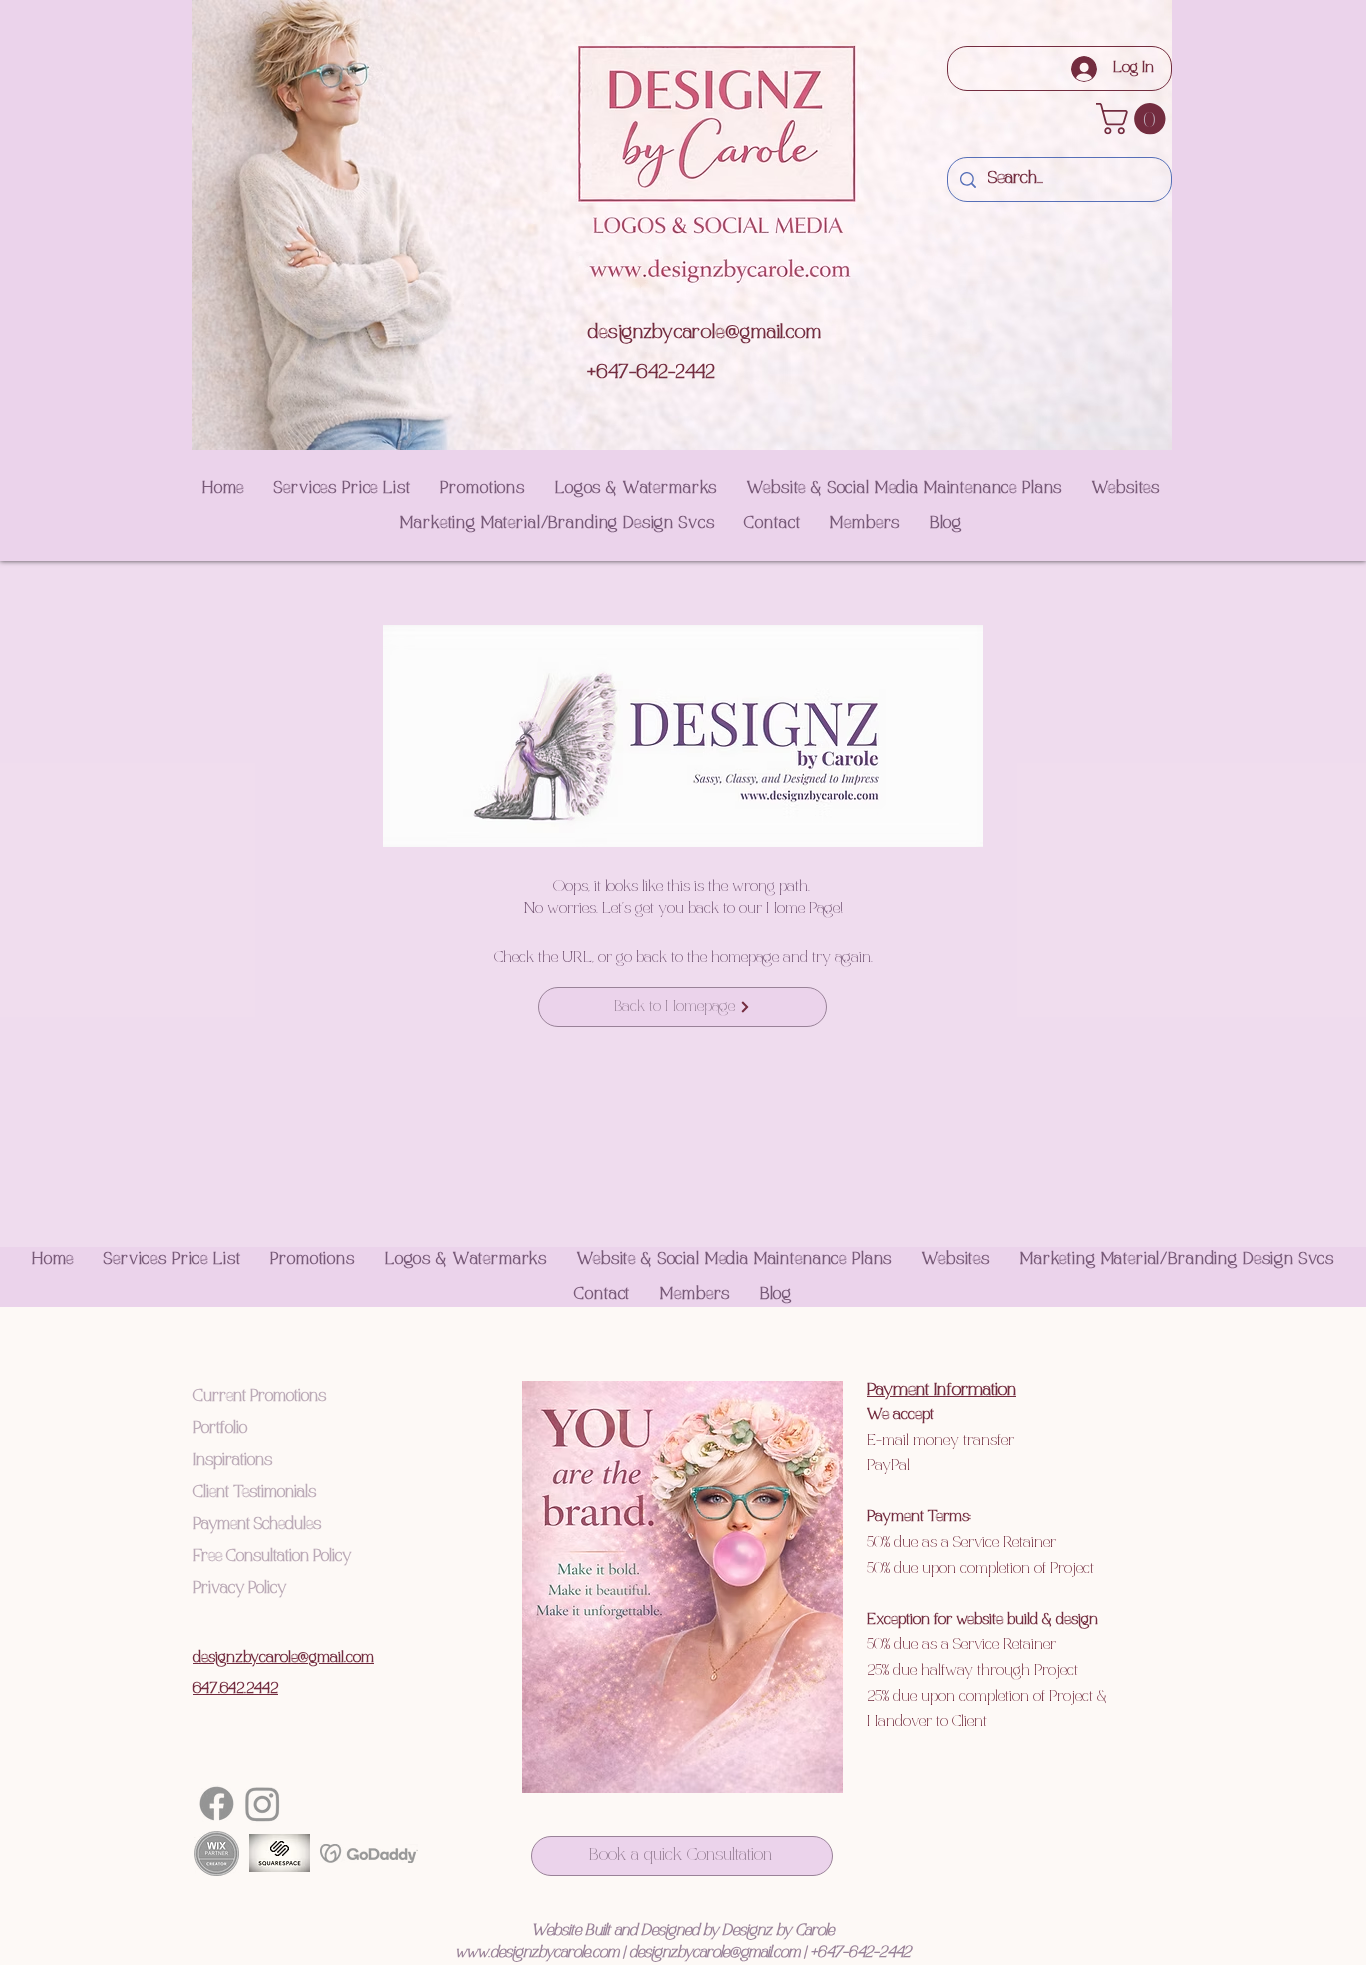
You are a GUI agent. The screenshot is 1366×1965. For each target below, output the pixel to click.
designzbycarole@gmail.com (704, 333)
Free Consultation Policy (272, 1556)
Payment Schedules (257, 1524)
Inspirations (232, 1460)
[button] (1134, 118)
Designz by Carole (778, 1931)
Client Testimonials (254, 1492)
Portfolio (220, 1428)
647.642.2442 (235, 1689)
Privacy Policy (239, 1588)
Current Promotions (259, 1396)
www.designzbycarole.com (537, 1953)
